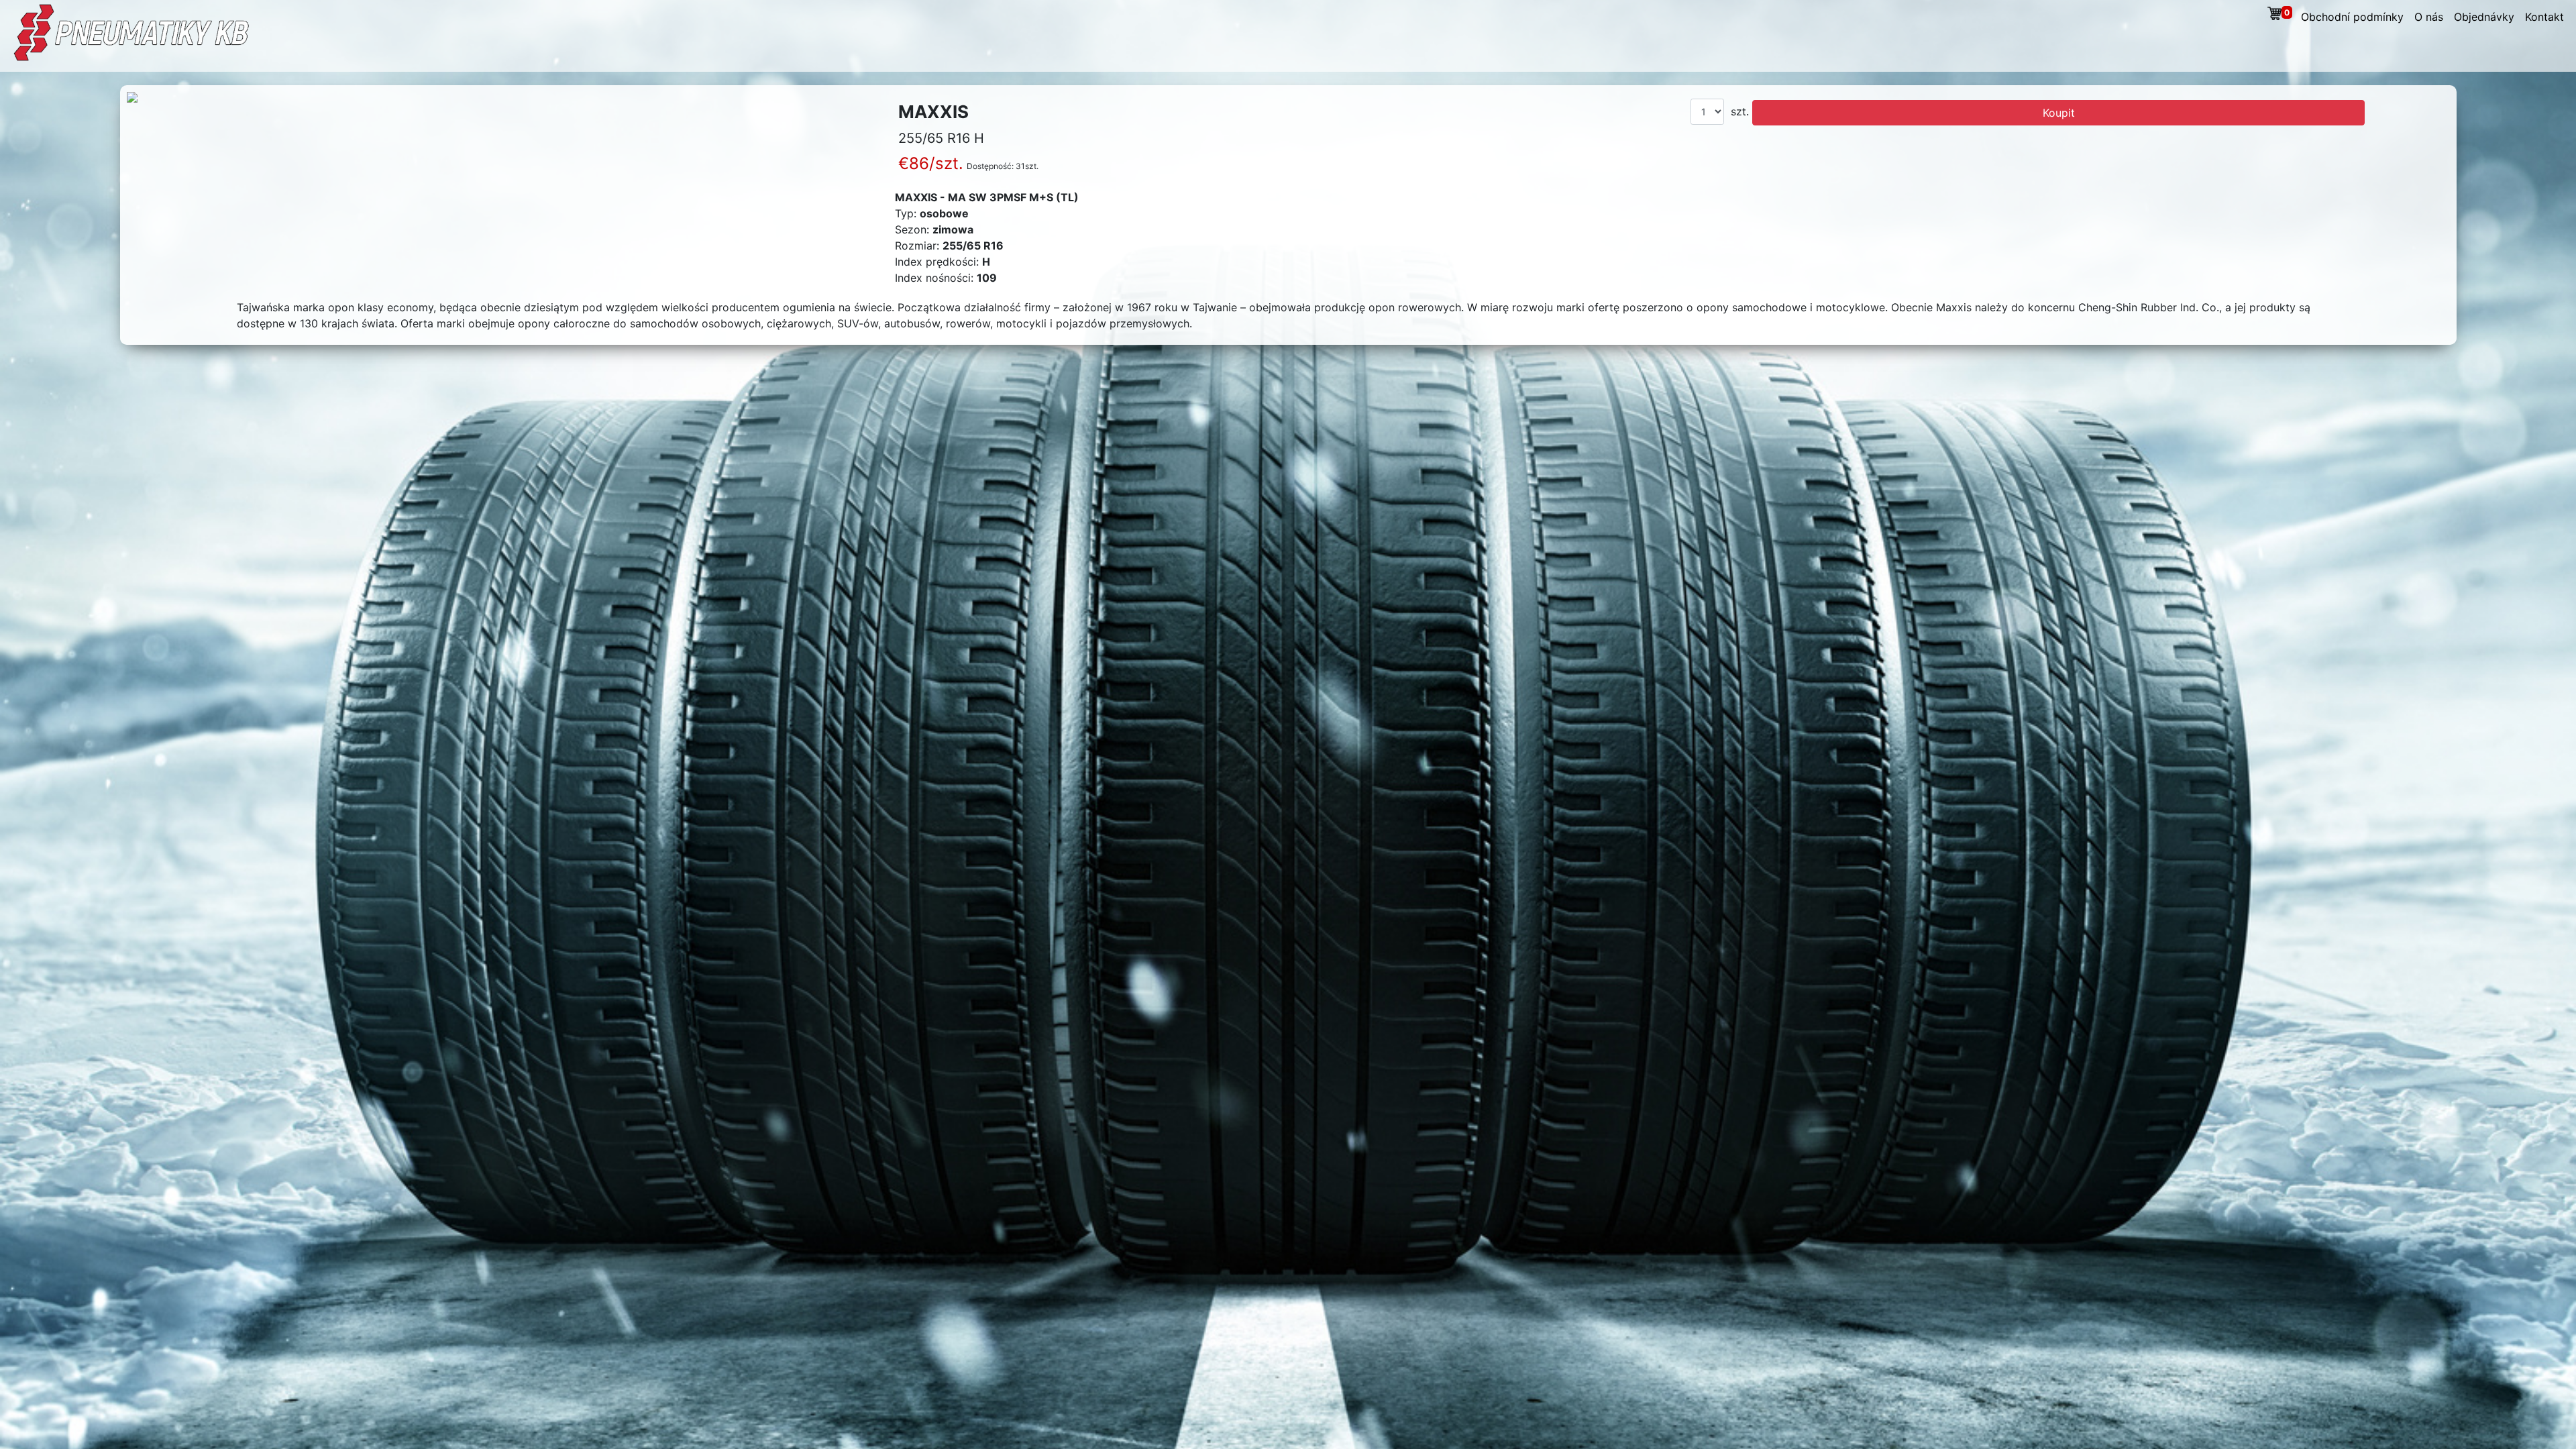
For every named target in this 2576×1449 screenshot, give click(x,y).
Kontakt (2544, 17)
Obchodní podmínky (2352, 17)
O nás (2429, 17)
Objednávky (2484, 17)
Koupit (2059, 113)
